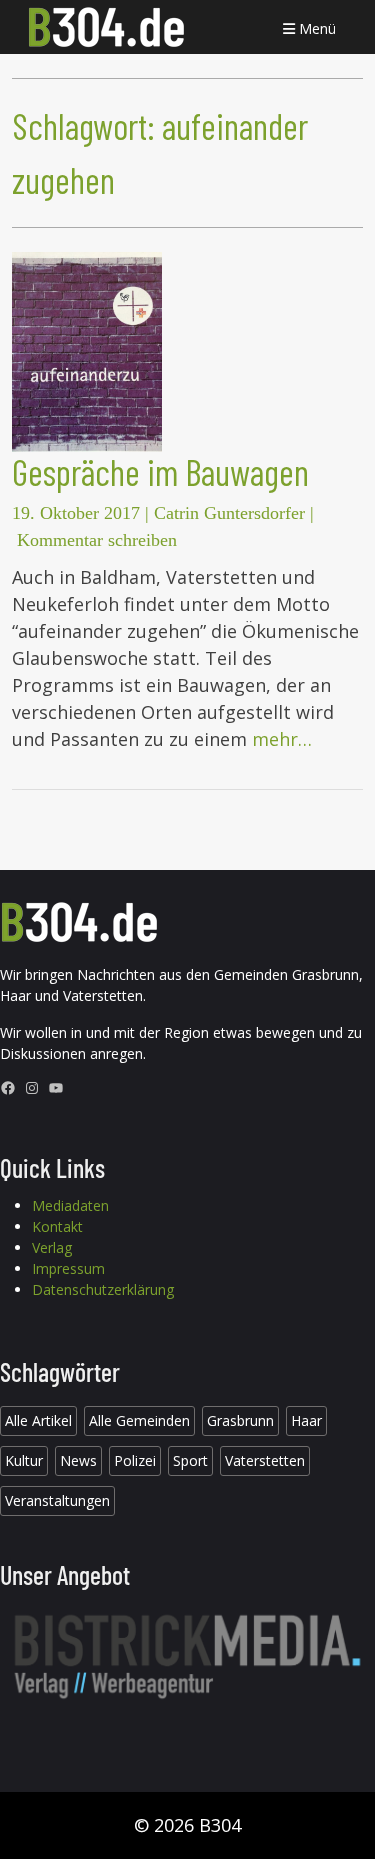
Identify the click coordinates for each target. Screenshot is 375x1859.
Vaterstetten (265, 1460)
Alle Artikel (38, 1420)
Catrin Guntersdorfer (229, 513)
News (78, 1460)
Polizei (135, 1460)
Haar (306, 1420)
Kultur (24, 1460)
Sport (190, 1460)
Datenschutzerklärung (103, 1289)
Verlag (52, 1247)
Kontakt (57, 1226)
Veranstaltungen (57, 1500)
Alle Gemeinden (139, 1420)
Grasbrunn (240, 1420)
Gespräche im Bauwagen (160, 471)
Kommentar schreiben (97, 540)
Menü (315, 28)
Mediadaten (70, 1205)
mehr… (282, 739)
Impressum (68, 1268)
